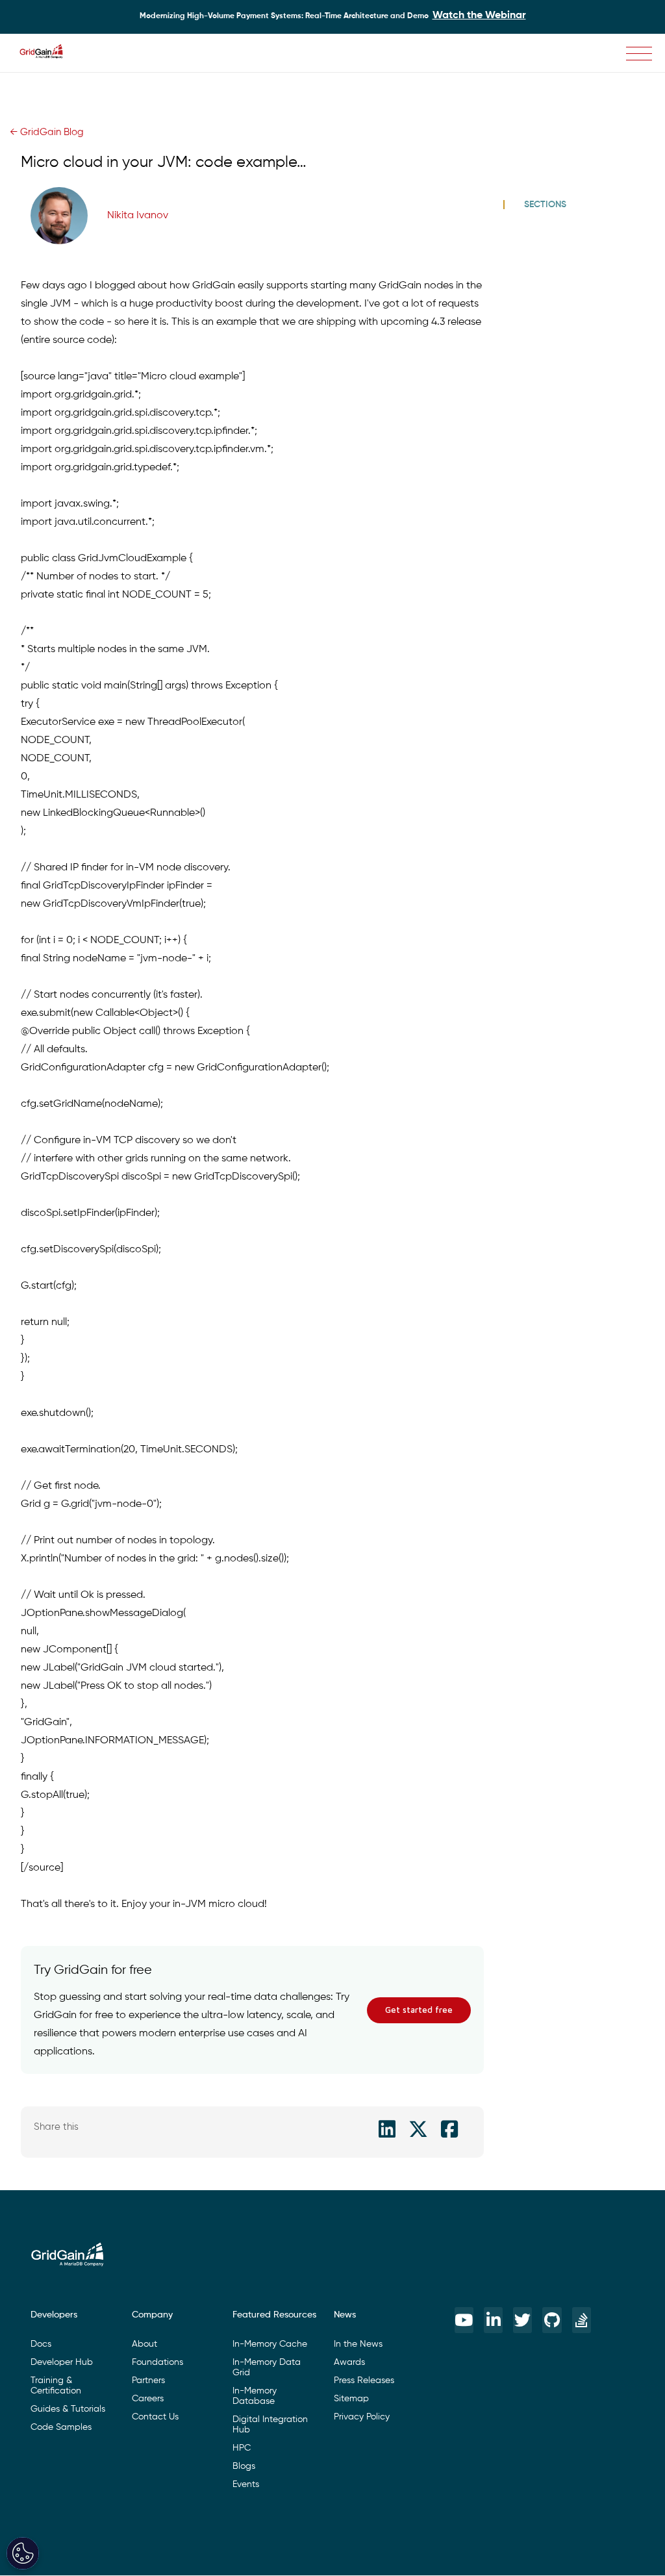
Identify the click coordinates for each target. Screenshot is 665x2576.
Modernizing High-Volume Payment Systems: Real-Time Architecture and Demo (333, 16)
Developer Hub (62, 2362)
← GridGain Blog (47, 132)
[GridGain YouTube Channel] (464, 2320)
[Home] (48, 53)
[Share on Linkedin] (387, 2129)
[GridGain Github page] (552, 2320)
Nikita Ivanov (138, 216)
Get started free (419, 2010)
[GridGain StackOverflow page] (582, 2320)
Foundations (157, 2362)
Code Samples (61, 2427)
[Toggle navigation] (639, 54)
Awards (349, 2362)
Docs (41, 2344)
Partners (148, 2380)
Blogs (244, 2466)
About (144, 2344)
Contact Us (155, 2417)
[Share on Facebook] (449, 2129)
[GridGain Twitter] (522, 2320)
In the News (358, 2344)
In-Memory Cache (270, 2344)
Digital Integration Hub (270, 2425)
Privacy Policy (362, 2417)
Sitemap (351, 2399)
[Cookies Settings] (23, 2553)
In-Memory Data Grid (267, 2368)
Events (246, 2484)
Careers (148, 2399)
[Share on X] (418, 2129)
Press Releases (364, 2380)
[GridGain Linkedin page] (493, 2320)
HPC (242, 2448)
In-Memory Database (255, 2396)
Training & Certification (56, 2386)
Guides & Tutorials (68, 2409)
